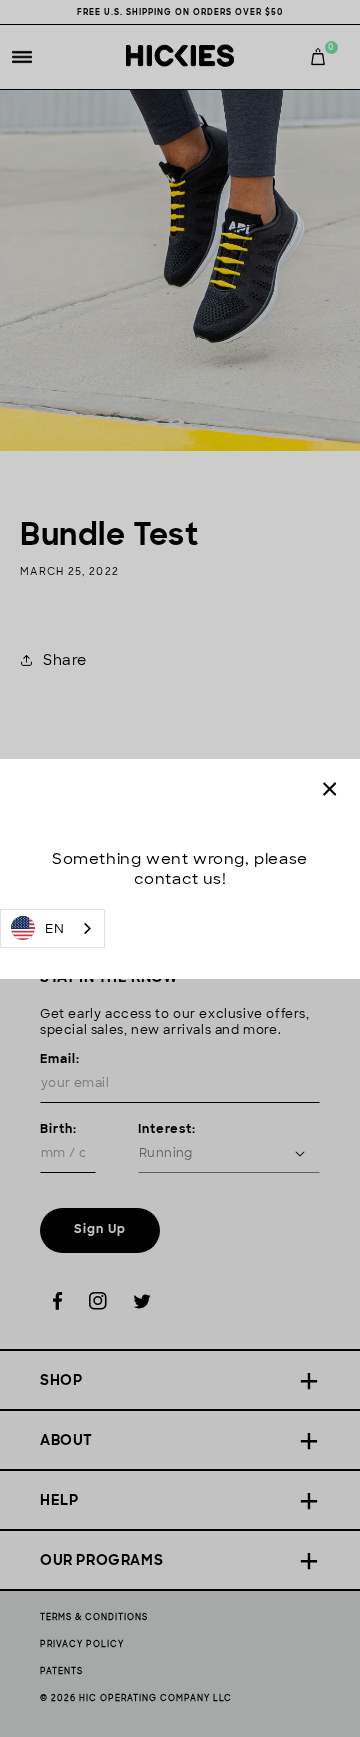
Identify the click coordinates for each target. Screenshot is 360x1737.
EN (54, 928)
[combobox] (52, 928)
